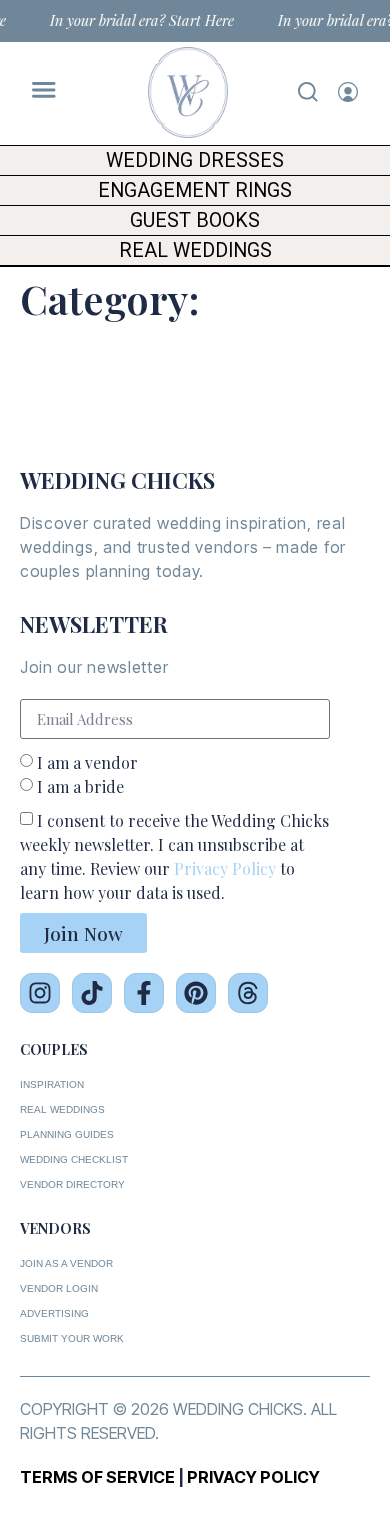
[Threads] (248, 993)
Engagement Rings (195, 190)
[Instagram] (40, 993)
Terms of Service (97, 1477)
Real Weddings (195, 250)
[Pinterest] (196, 993)
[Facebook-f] (144, 993)
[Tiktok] (92, 993)
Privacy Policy (225, 868)
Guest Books (195, 220)
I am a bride (80, 786)
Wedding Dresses (195, 160)
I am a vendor (87, 762)
